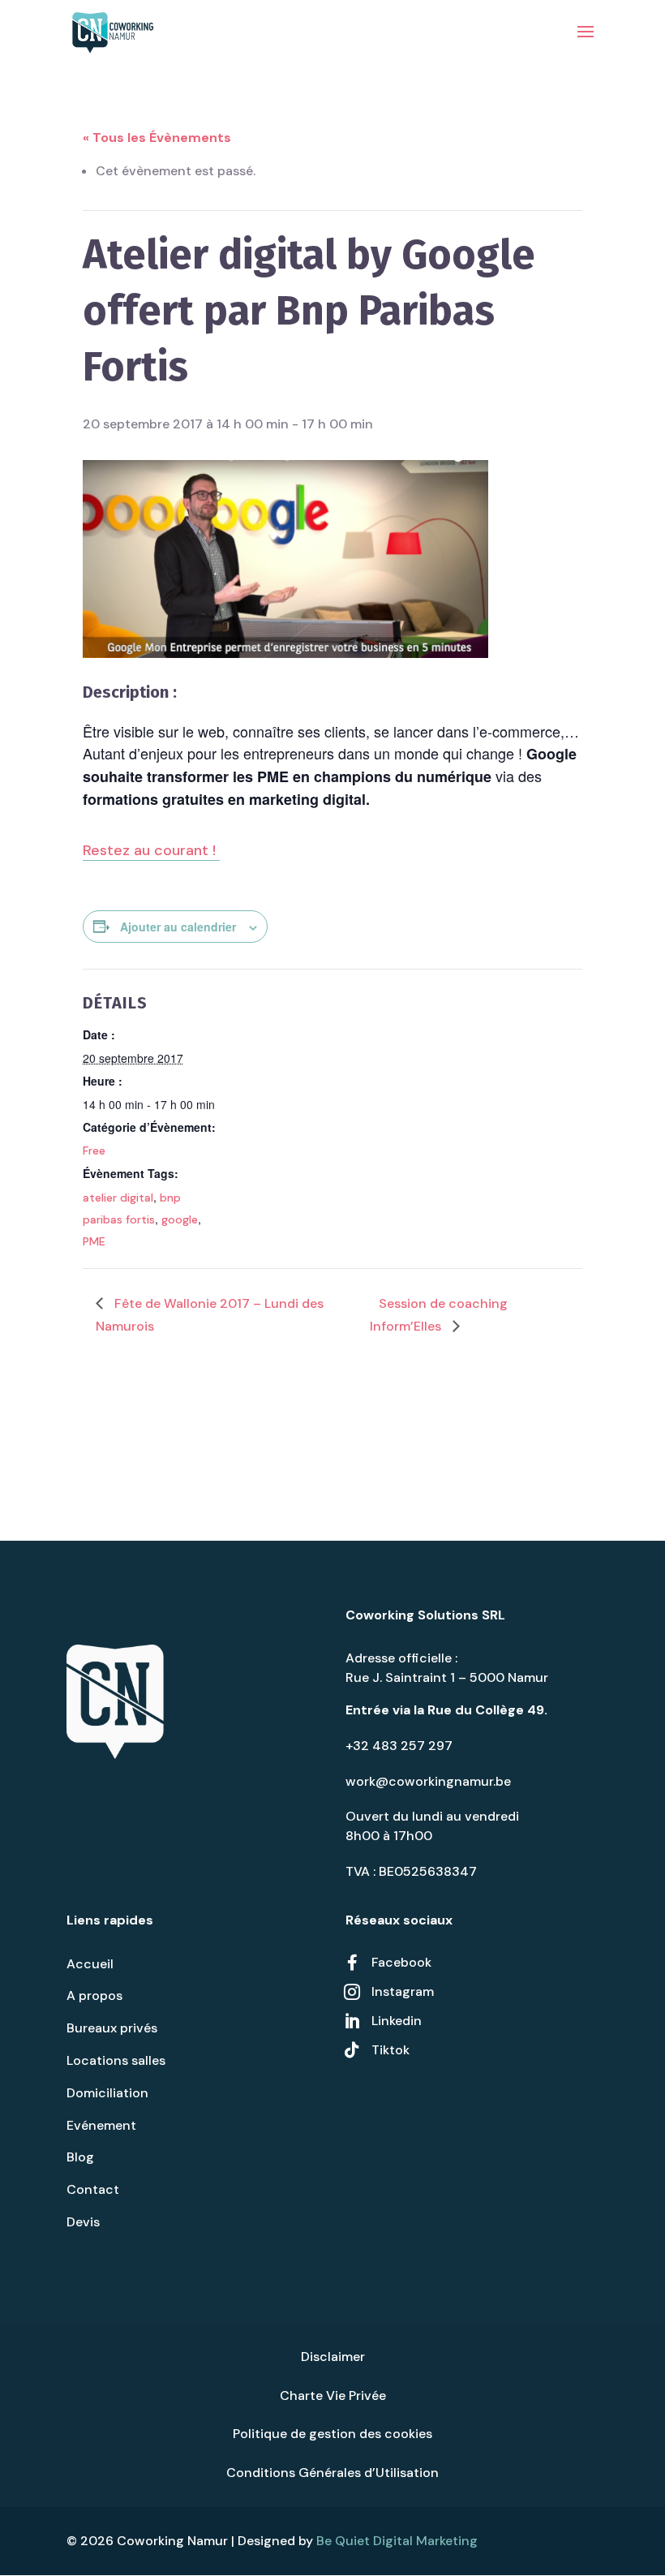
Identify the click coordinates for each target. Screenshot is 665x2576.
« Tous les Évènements (157, 138)
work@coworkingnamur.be (428, 1781)
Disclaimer (333, 2357)
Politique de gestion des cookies (332, 2434)
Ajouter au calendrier (178, 927)
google (180, 1219)
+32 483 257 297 (399, 1746)
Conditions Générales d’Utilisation (332, 2473)
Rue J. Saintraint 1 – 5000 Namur (447, 1677)
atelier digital (118, 1198)
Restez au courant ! (151, 850)
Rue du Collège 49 (486, 1710)
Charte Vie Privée (333, 2395)
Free (94, 1150)
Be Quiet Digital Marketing (397, 2541)
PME (94, 1241)
